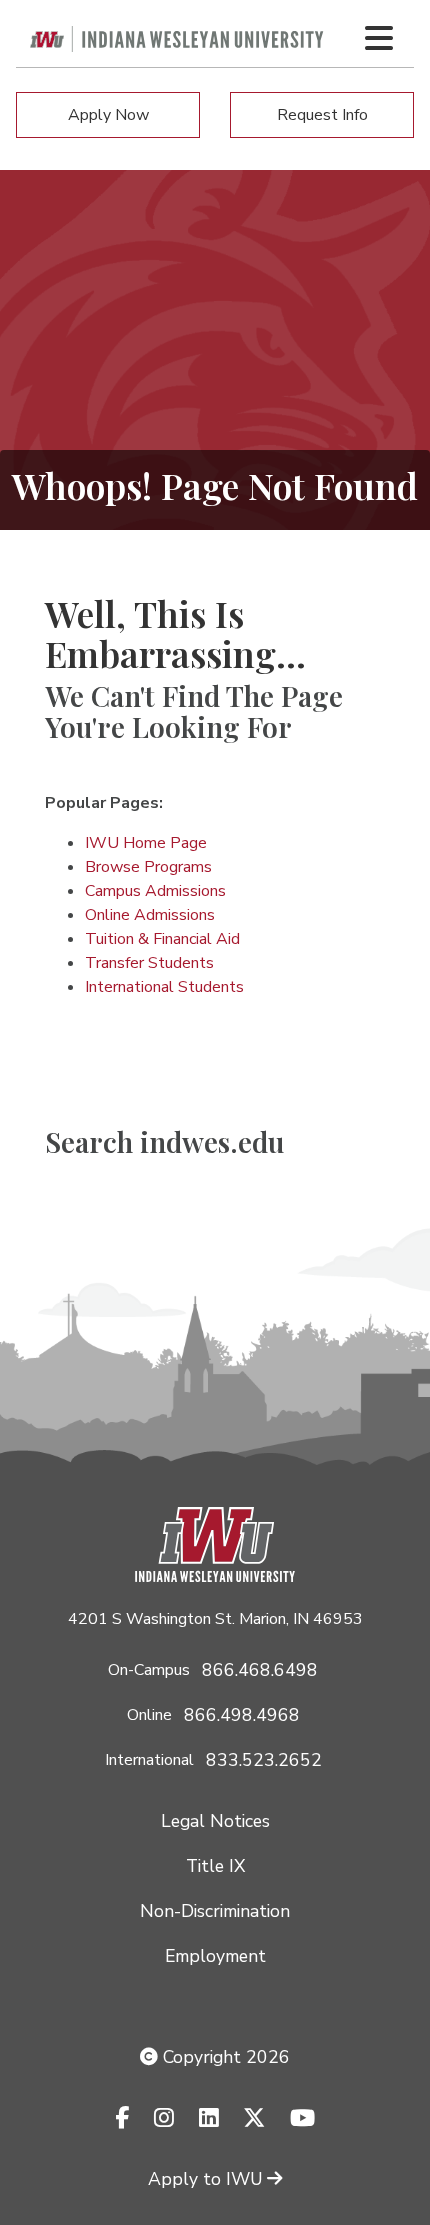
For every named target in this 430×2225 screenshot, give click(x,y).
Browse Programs (148, 867)
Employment (215, 1956)
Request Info (322, 115)
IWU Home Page (146, 843)
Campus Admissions (155, 891)
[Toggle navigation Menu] (379, 38)
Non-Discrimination (215, 1911)
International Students (164, 987)
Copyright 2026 (224, 2057)
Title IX (215, 1866)
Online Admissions (150, 915)
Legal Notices (215, 1821)
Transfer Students (149, 963)
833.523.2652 (264, 1760)
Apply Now (108, 115)
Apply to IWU (205, 2179)
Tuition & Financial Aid (162, 939)
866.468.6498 (260, 1670)
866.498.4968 (242, 1715)
